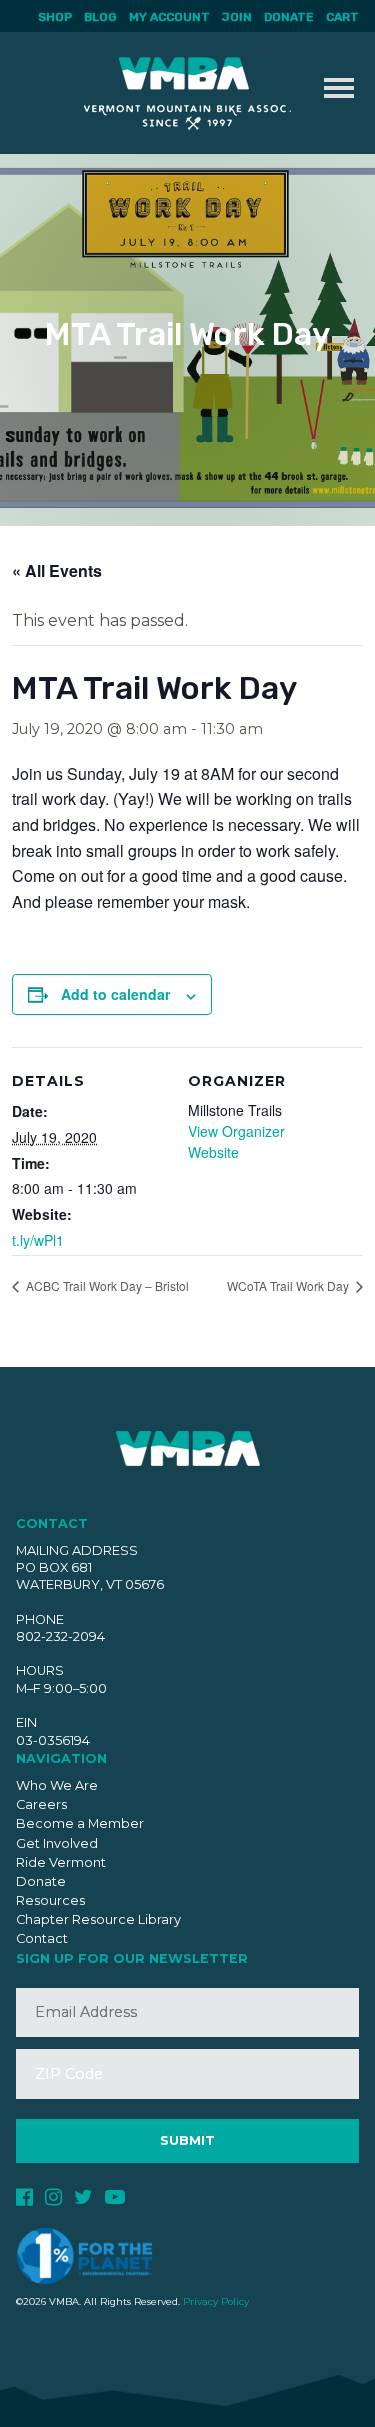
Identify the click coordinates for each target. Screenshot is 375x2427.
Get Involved (57, 1843)
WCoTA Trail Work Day (289, 1285)
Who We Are (57, 1785)
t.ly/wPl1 (38, 1240)
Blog (100, 17)
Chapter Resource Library (98, 1919)
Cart (342, 17)
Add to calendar (115, 994)
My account (169, 17)
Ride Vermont (61, 1862)
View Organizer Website (236, 1141)
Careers (41, 1804)
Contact (42, 1938)
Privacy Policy (216, 2301)
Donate (289, 17)
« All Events (57, 570)
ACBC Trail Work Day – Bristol (106, 1285)
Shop (55, 17)
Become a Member (80, 1823)
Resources (50, 1900)
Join (237, 17)
